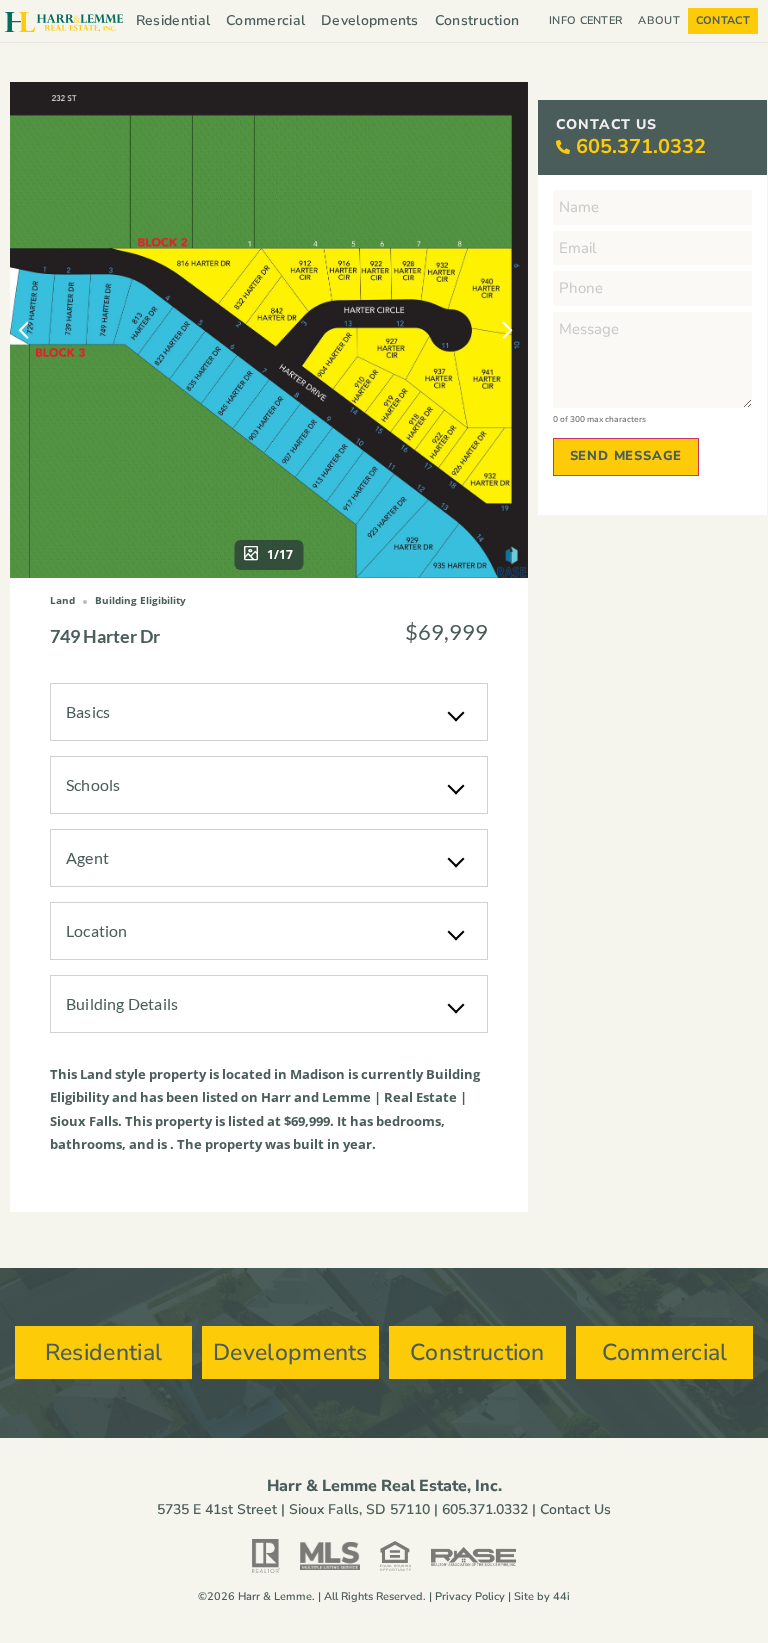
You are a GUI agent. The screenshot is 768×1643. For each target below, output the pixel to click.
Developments (370, 20)
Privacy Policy (470, 1596)
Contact (723, 20)
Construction (477, 20)
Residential (173, 20)
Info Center (585, 20)
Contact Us (575, 1509)
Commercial (265, 20)
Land (96, 1074)
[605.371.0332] (563, 147)
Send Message (626, 456)
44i (561, 1596)
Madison (317, 1074)
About (659, 20)
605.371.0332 (641, 146)
